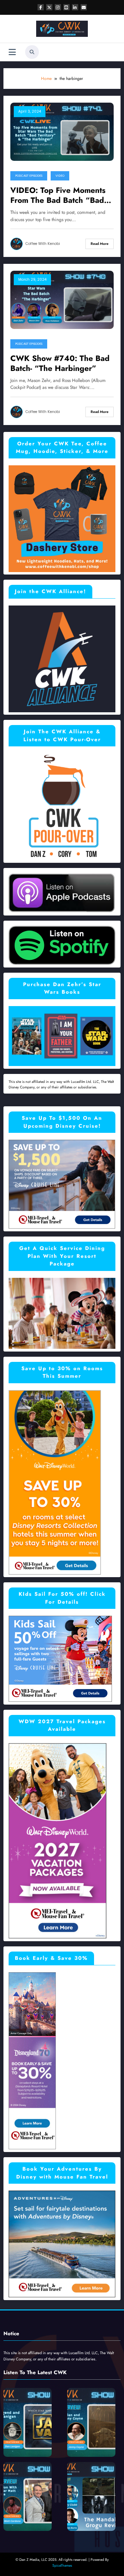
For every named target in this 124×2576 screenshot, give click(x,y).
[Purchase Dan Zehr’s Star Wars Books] (62, 1036)
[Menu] (12, 52)
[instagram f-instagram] (58, 7)
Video (60, 176)
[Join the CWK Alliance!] (62, 658)
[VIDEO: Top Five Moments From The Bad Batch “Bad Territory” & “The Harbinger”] (62, 131)
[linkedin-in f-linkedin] (75, 7)
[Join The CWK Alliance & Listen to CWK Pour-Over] (62, 806)
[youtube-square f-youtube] (66, 7)
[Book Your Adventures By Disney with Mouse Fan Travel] (62, 2244)
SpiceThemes (62, 2565)
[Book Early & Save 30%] (32, 2060)
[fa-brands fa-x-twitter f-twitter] (49, 7)
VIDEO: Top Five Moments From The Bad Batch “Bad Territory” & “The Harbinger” (58, 195)
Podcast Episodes (29, 176)
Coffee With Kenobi (43, 244)
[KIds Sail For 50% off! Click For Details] (60, 1658)
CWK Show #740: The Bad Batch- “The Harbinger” (60, 364)
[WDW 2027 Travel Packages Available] (58, 1841)
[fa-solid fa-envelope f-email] (84, 7)
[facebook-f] (41, 7)
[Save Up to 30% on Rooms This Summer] (55, 1482)
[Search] (32, 52)
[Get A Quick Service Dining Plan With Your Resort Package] (62, 1313)
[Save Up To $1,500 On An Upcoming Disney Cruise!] (62, 1184)
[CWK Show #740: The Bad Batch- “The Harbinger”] (62, 299)
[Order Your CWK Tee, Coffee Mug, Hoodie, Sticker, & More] (62, 518)
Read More (100, 244)
